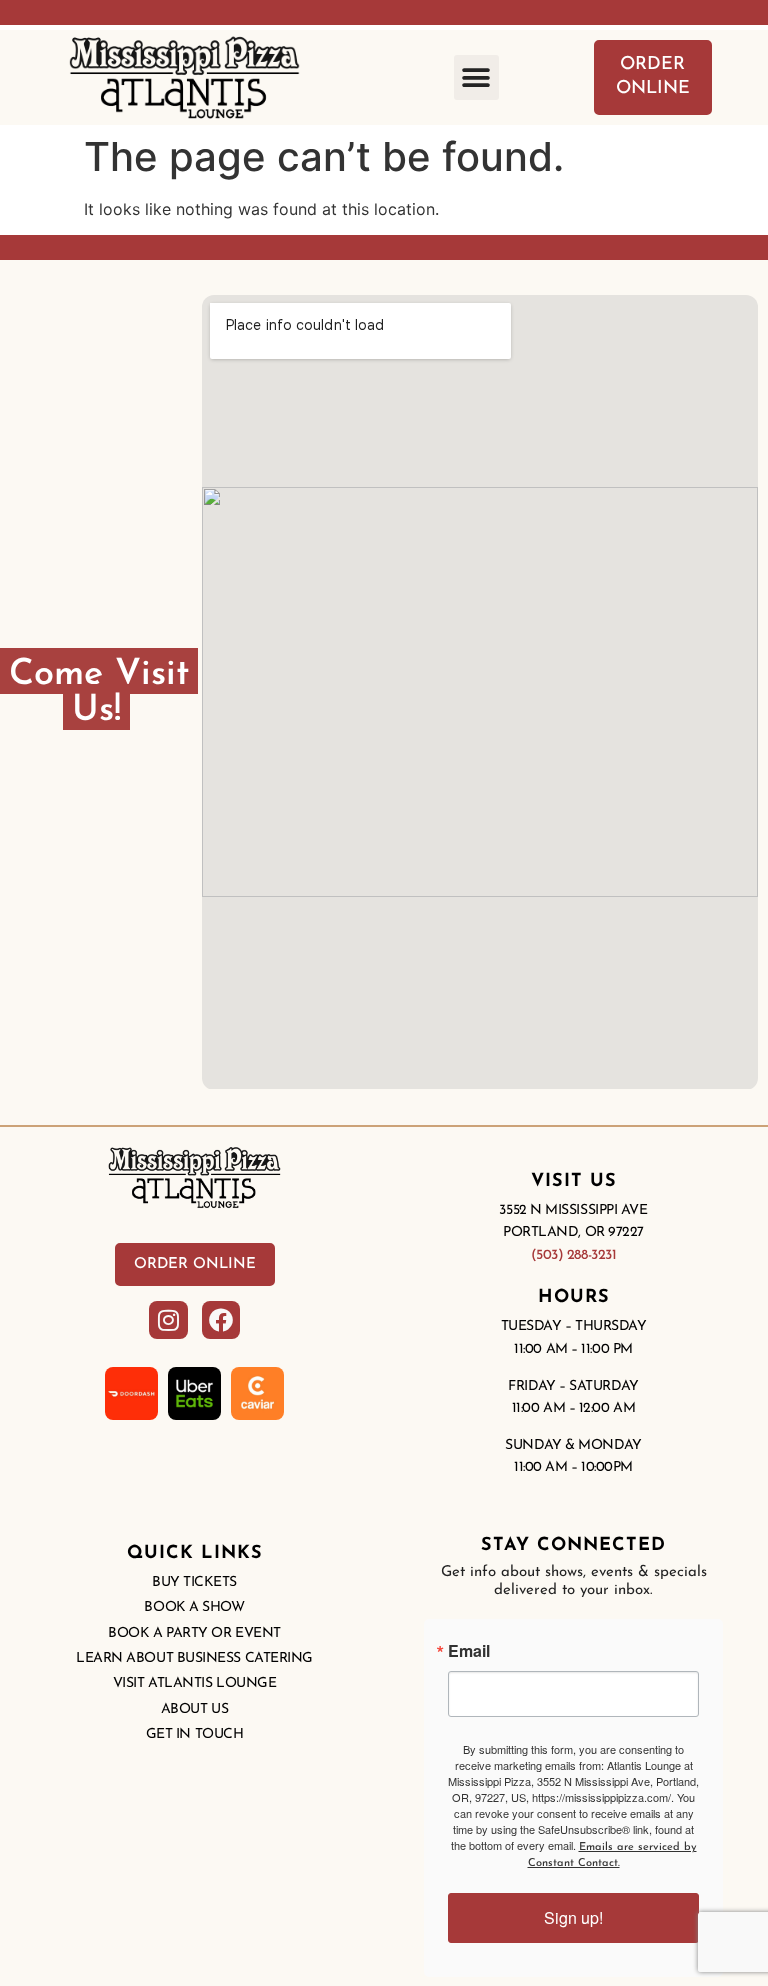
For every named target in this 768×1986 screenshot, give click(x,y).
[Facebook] (221, 1320)
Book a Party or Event (194, 1633)
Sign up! (573, 1917)
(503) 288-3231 (574, 1255)
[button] (476, 77)
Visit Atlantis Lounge (195, 1683)
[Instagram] (168, 1320)
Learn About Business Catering (194, 1658)
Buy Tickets (194, 1582)
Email (469, 1651)
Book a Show (194, 1607)
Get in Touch (195, 1734)
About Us (194, 1709)
